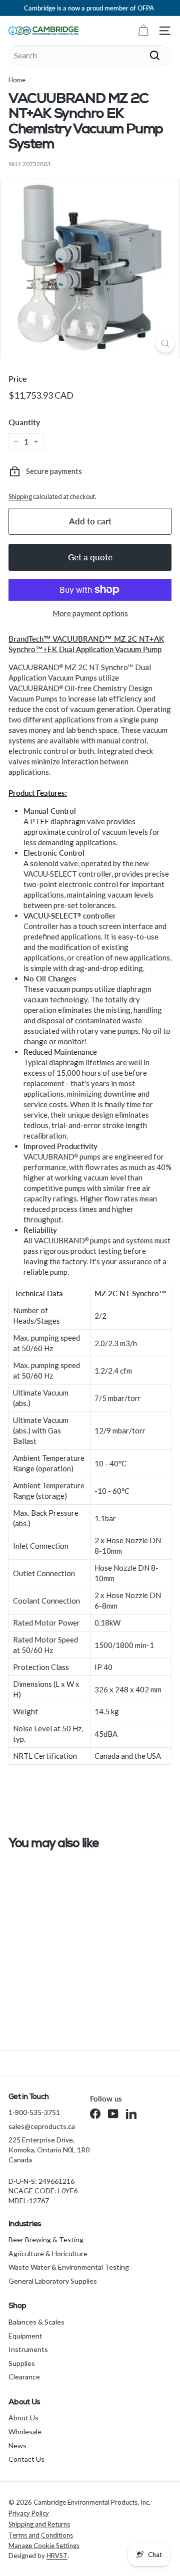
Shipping (20, 496)
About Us (23, 2418)
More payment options (90, 613)
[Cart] (143, 31)
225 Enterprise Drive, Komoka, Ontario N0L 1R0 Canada (49, 2149)
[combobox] (90, 55)
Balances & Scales (36, 2322)
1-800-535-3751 (34, 2112)
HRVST (57, 2556)
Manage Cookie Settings (44, 2546)
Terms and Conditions (41, 2535)
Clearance (24, 2377)
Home (17, 80)
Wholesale (25, 2432)
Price (18, 378)
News (17, 2446)
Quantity (24, 422)
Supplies (22, 2363)
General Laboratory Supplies (53, 2281)
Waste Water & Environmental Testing (69, 2267)
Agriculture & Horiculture (48, 2253)
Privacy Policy (29, 2513)
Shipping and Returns (39, 2524)
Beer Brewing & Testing (46, 2239)
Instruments (28, 2349)
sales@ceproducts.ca (42, 2126)
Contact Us (26, 2459)
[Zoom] (165, 344)
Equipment (25, 2336)
